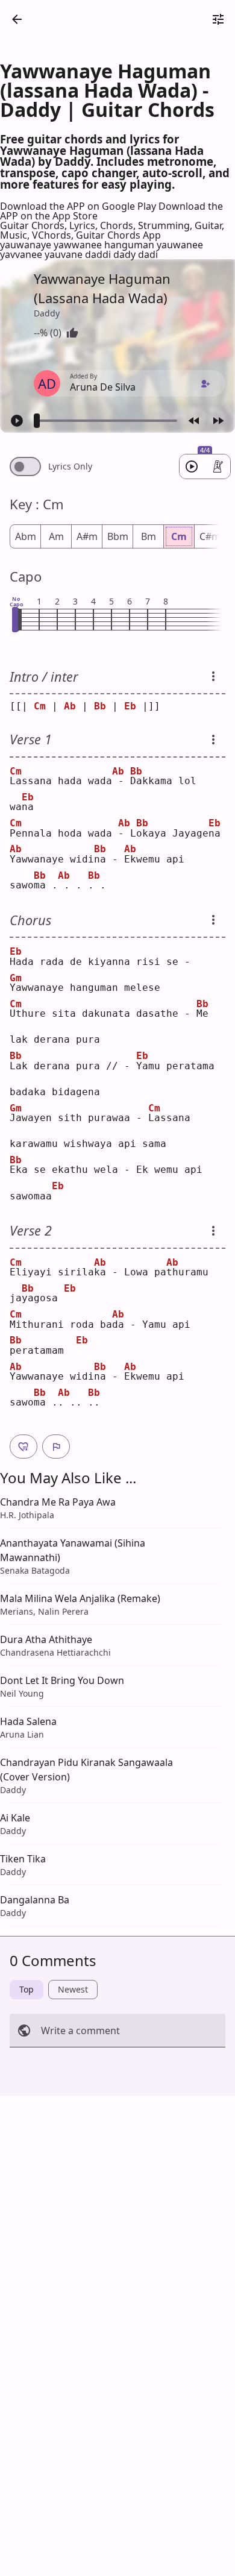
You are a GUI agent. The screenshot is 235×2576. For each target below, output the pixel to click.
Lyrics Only (70, 467)
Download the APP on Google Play (79, 206)
